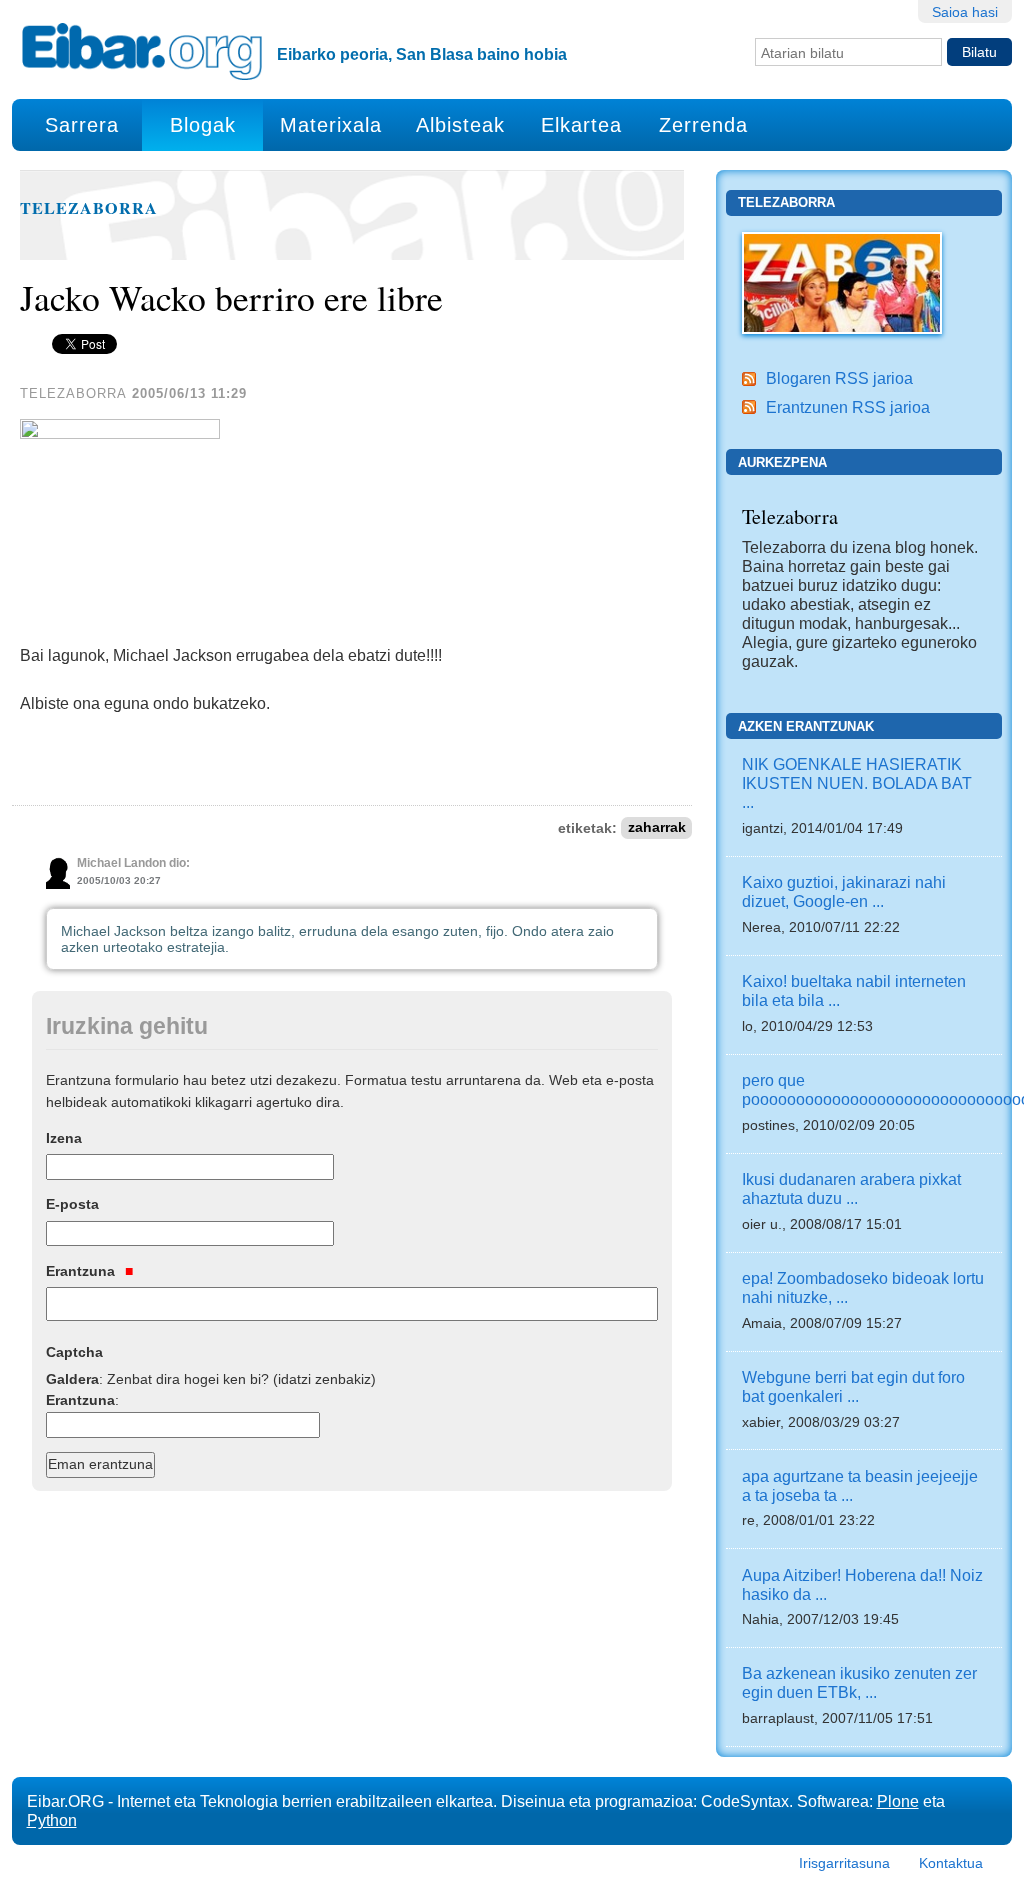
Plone (898, 1801)
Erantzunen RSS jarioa (848, 407)
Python (52, 1820)
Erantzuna (82, 1271)
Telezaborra (89, 208)
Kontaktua (951, 1863)
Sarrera (82, 125)
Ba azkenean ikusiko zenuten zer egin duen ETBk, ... (859, 1682)
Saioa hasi (965, 12)
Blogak (203, 125)
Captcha (74, 1352)
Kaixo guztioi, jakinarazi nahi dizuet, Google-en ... (844, 891)
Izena (64, 1138)
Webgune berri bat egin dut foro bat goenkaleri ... (853, 1386)
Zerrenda (703, 125)
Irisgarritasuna (844, 1863)
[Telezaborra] (842, 281)
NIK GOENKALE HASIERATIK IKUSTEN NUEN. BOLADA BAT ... (857, 783)
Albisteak (460, 125)
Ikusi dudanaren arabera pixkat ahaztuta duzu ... (851, 1188)
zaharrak (657, 828)
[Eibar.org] (142, 51)
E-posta (72, 1204)
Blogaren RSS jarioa (839, 378)
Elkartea (581, 125)
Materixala (331, 125)
